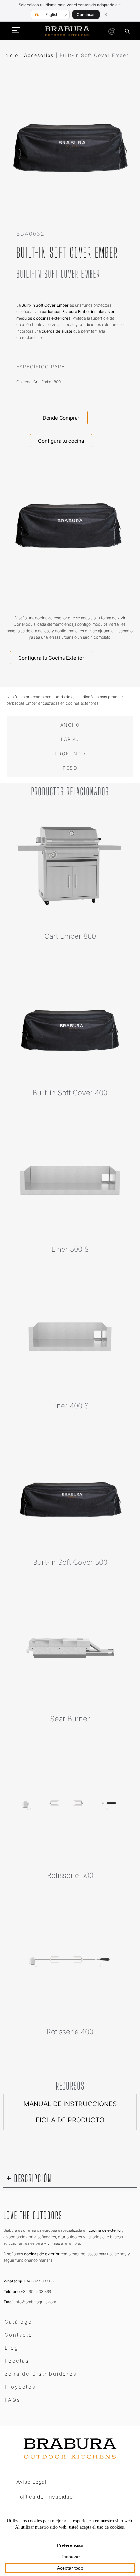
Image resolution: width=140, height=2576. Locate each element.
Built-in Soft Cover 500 (70, 1562)
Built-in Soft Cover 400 (70, 1093)
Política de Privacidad (44, 2497)
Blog (12, 2348)
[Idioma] (112, 31)
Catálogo (18, 2322)
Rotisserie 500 (70, 1875)
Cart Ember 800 (70, 936)
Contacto (19, 2335)
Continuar (86, 14)
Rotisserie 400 (70, 2032)
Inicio (11, 55)
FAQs (13, 2400)
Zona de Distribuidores (41, 2374)
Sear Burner (70, 1719)
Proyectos (20, 2387)
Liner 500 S (70, 1249)
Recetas (17, 2361)
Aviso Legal (31, 2482)
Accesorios (39, 55)
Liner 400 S (70, 1406)
